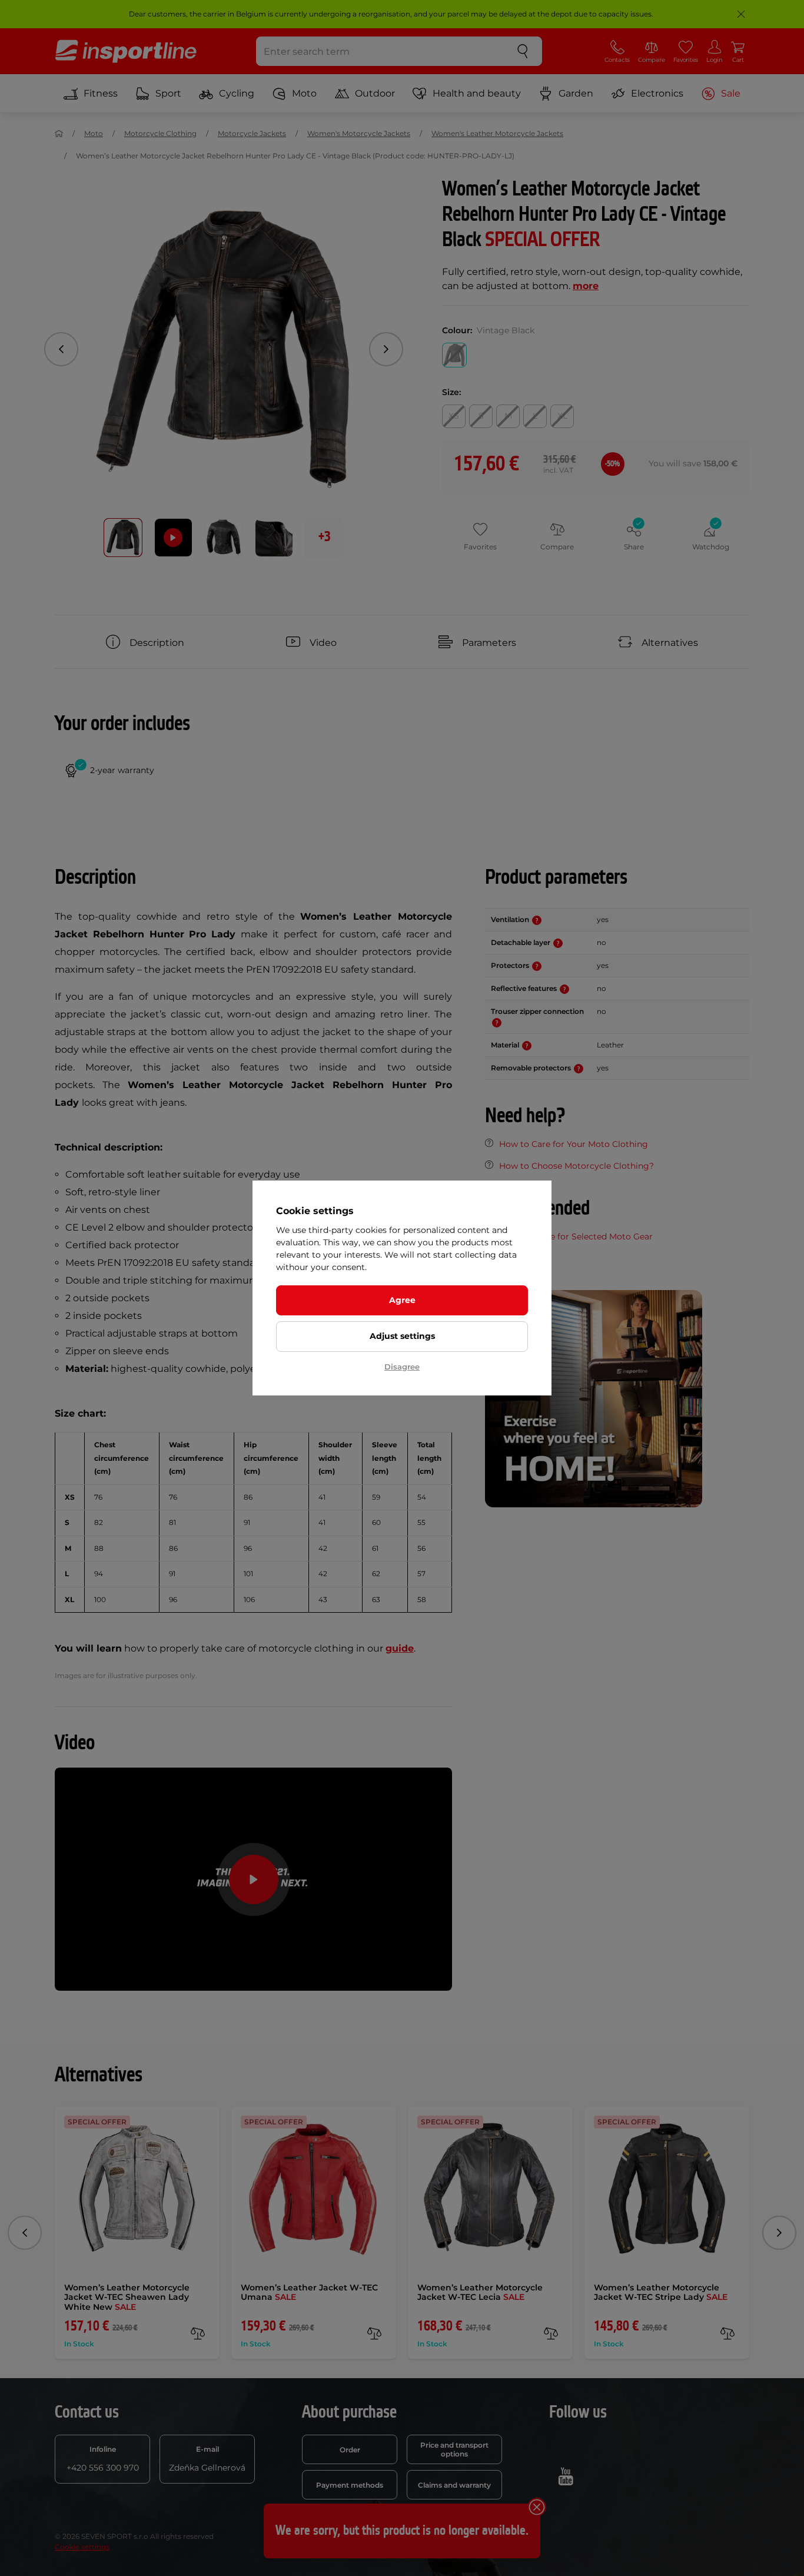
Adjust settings (402, 1336)
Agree (402, 1300)
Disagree (402, 1367)
